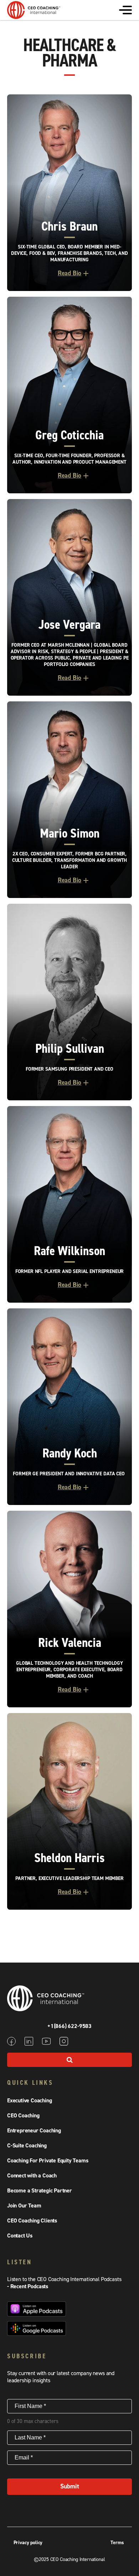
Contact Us (20, 2236)
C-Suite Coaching (27, 2146)
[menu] (125, 10)
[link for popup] (69, 193)
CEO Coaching (23, 2116)
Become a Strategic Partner (40, 2191)
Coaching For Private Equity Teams (48, 2161)
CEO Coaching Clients (32, 2221)
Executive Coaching (29, 2101)
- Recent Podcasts (28, 2286)
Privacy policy (28, 2543)
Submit (70, 2486)
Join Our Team (24, 2206)
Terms (117, 2543)
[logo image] (34, 15)
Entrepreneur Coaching (34, 2131)
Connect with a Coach (32, 2176)
